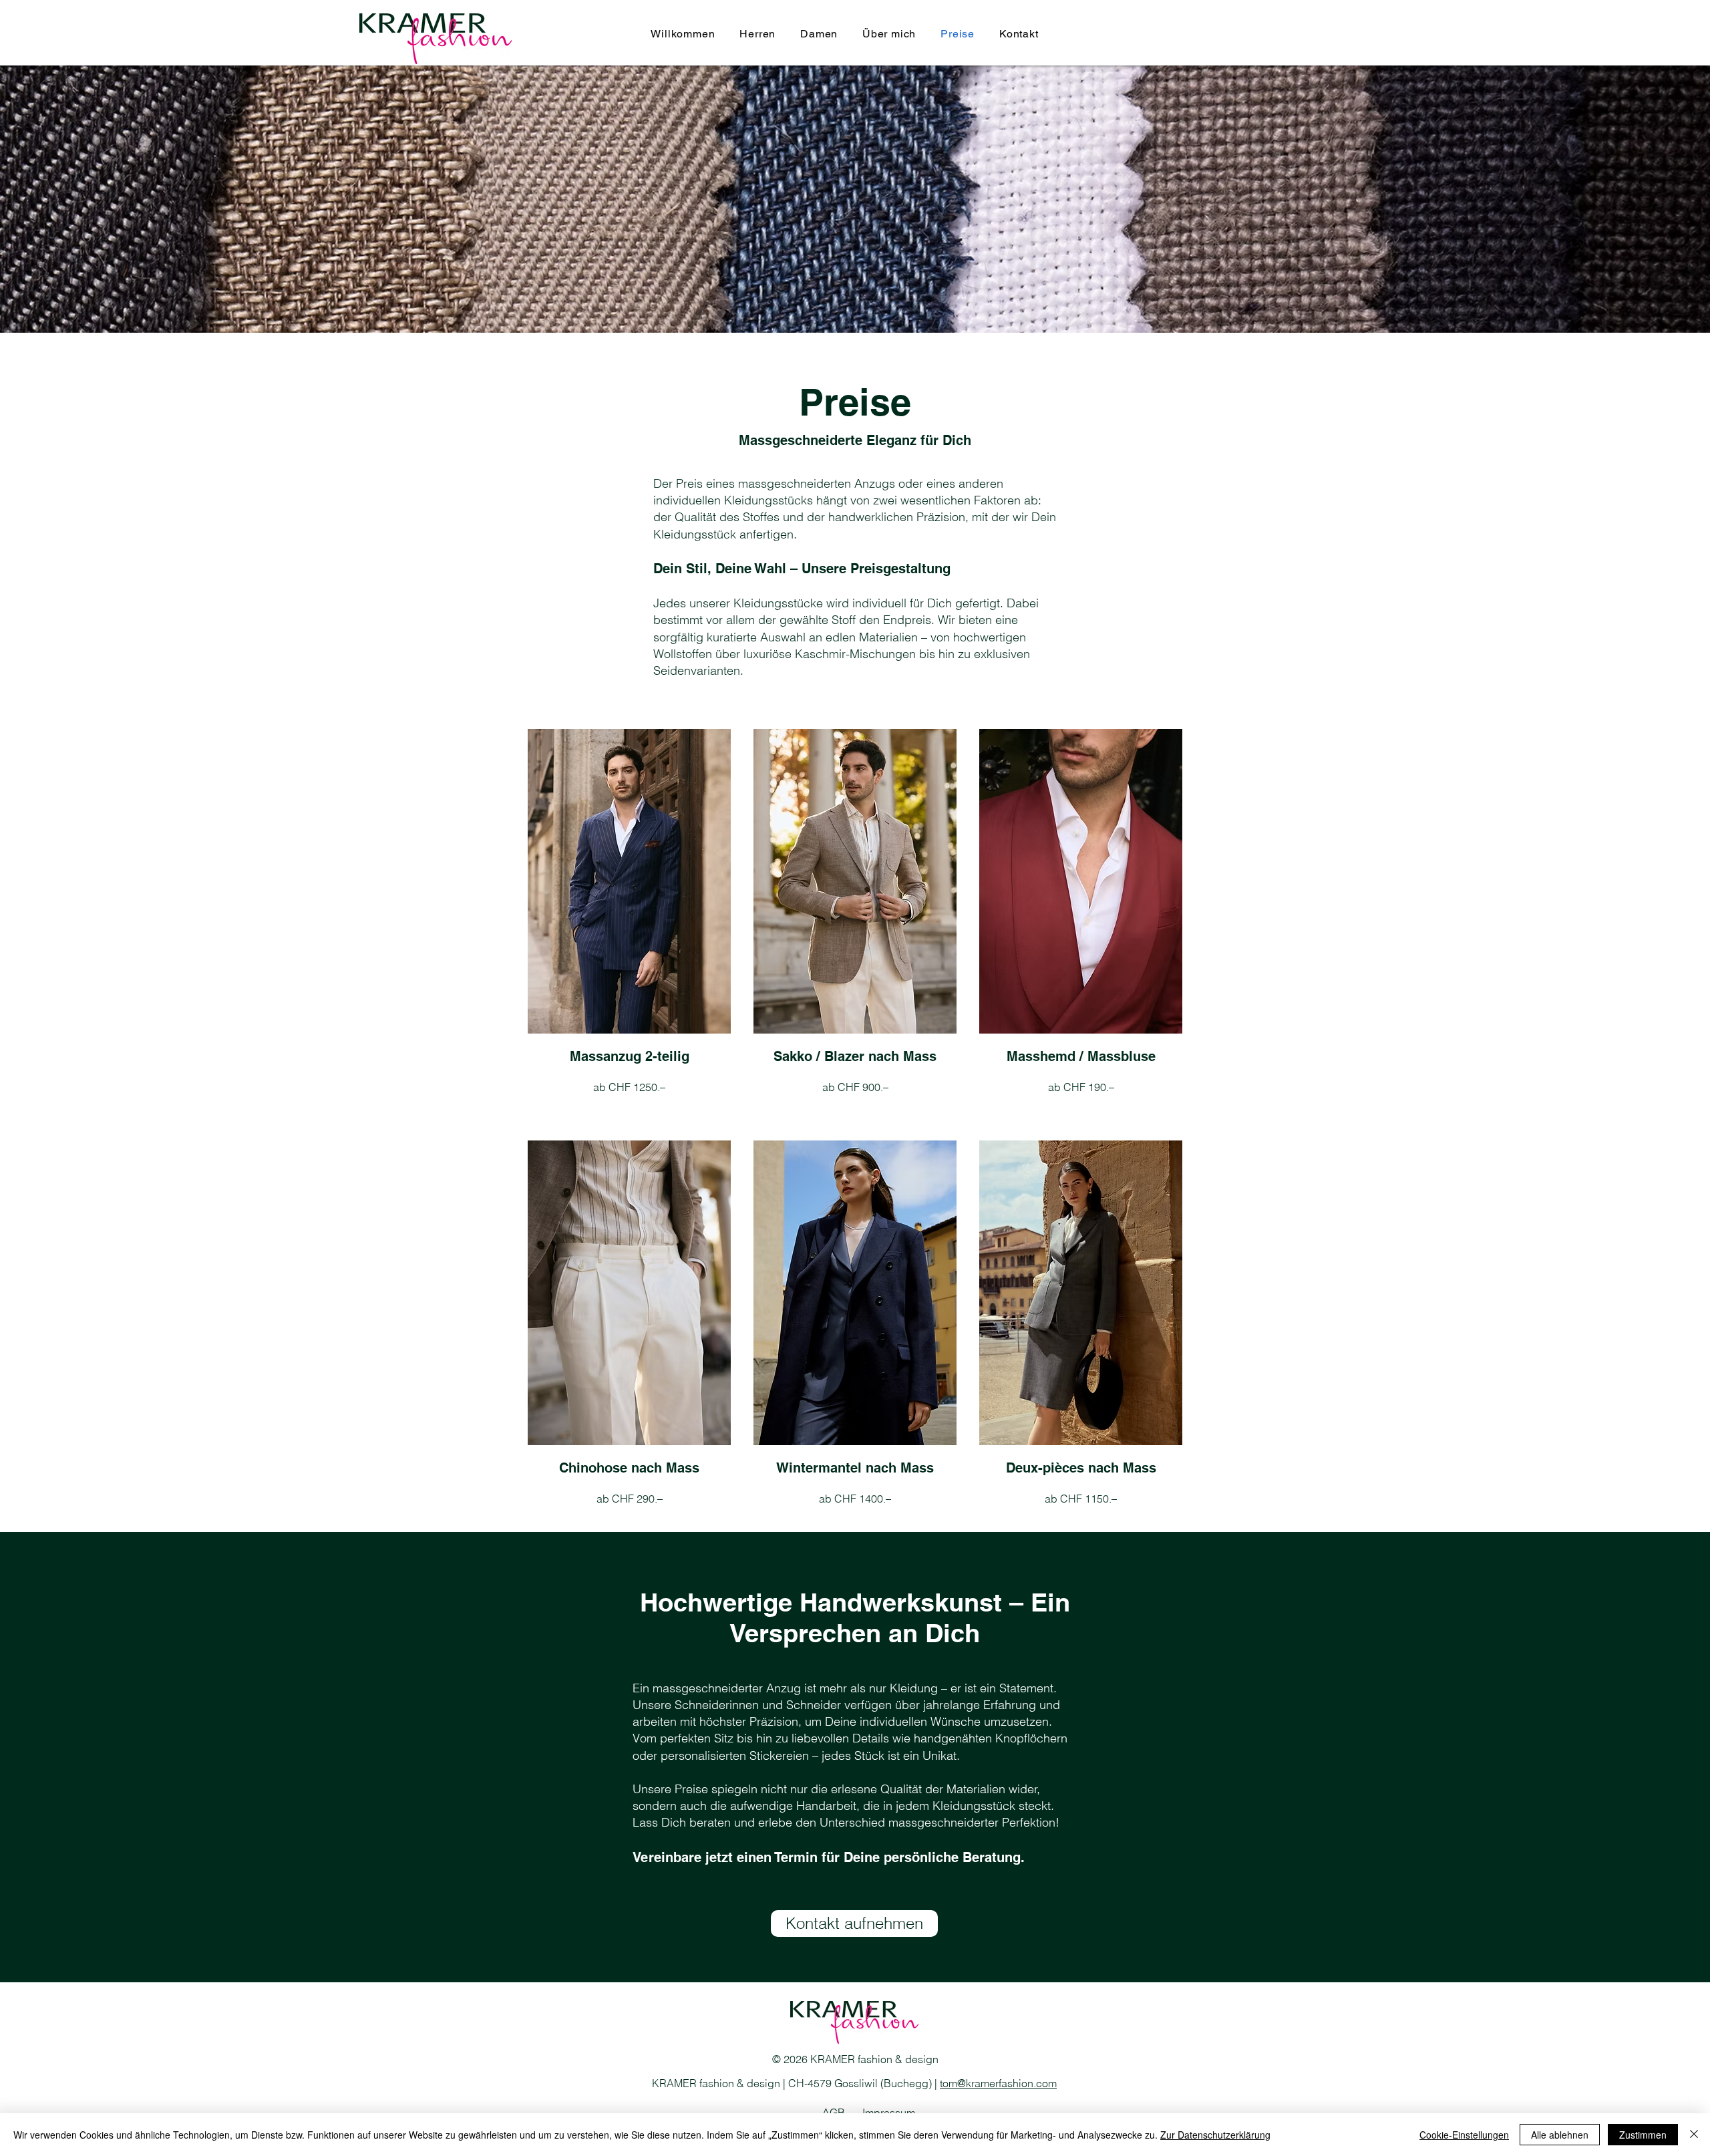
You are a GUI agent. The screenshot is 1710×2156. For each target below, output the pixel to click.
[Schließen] (1694, 2135)
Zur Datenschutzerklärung (1215, 2135)
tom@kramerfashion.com (998, 2083)
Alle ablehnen (1560, 2135)
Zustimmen (1643, 2135)
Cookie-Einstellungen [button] (1464, 2135)
